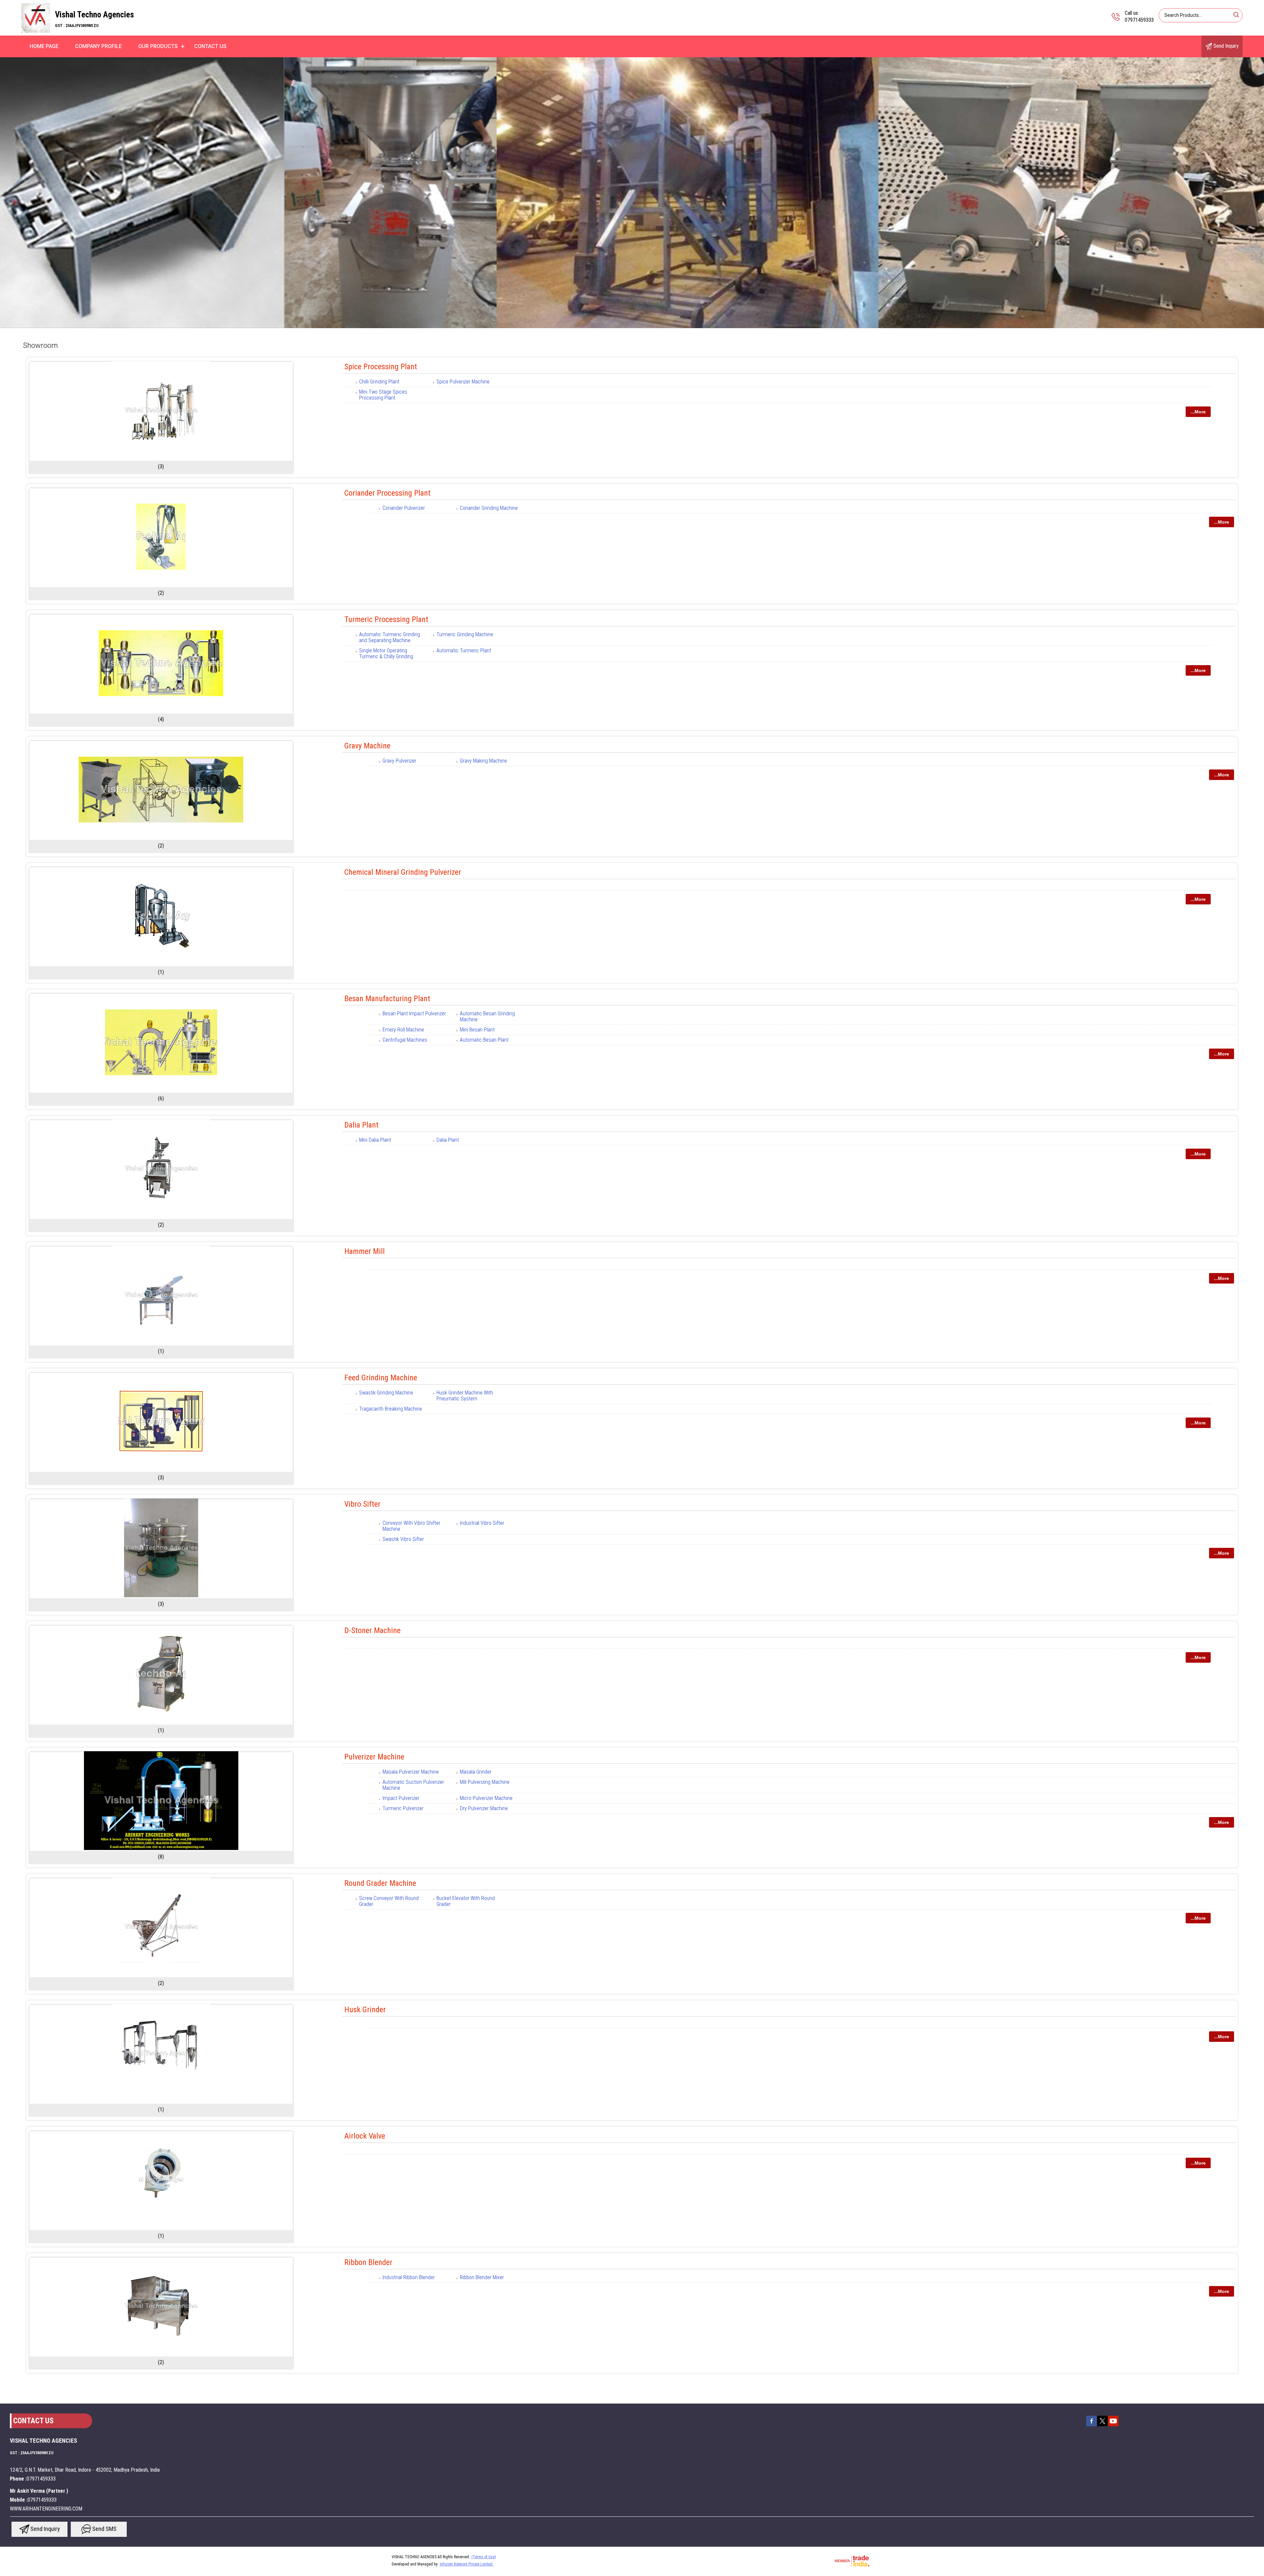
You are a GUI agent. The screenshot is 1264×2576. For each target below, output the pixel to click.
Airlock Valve (365, 2136)
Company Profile (98, 46)
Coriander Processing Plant (387, 493)
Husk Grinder (365, 2010)
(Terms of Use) (484, 2557)
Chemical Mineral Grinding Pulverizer (403, 872)
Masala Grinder (476, 1772)
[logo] (36, 31)
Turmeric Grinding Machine (465, 634)
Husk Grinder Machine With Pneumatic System (465, 1396)
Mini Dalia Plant (375, 1140)
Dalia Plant (361, 1125)
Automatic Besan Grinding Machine (487, 1016)
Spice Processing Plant (381, 367)
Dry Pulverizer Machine (484, 1808)
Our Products (158, 46)
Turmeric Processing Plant (386, 619)
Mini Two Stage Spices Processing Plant (383, 395)
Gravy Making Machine (483, 761)
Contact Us (210, 46)
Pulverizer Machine (374, 1757)
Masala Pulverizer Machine (411, 1772)
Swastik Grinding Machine (386, 1393)
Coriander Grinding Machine (489, 508)
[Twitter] (1102, 2426)
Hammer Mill (365, 1251)
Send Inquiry (1225, 46)
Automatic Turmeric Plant (464, 651)
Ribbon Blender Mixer (482, 2277)
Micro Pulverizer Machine (486, 1798)
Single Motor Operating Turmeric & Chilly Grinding (386, 653)
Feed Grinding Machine (381, 1378)
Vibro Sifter (362, 1504)
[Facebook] (1092, 2426)
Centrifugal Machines (405, 1040)
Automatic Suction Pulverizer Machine (413, 1785)
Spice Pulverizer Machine (463, 382)
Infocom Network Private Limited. (467, 2564)
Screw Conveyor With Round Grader (389, 1901)
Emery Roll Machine (403, 1030)
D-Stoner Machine (372, 1630)
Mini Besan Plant (477, 1030)
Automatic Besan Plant (484, 1040)
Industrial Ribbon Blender (409, 2277)
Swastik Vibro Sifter (403, 1539)
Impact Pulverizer (401, 1798)
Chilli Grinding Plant (379, 382)
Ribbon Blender (368, 2262)
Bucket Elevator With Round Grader (466, 1901)
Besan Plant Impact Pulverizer (414, 1014)
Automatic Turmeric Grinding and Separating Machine (390, 637)
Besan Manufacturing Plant (387, 999)
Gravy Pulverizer (399, 761)
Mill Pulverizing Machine (485, 1782)
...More (1198, 412)
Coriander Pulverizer (404, 508)
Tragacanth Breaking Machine (391, 1409)
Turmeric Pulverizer (403, 1808)
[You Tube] (1113, 2426)
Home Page (44, 46)
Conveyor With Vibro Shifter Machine (411, 1526)
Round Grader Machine (380, 1883)
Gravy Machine (367, 746)
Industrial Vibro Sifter (482, 1523)
